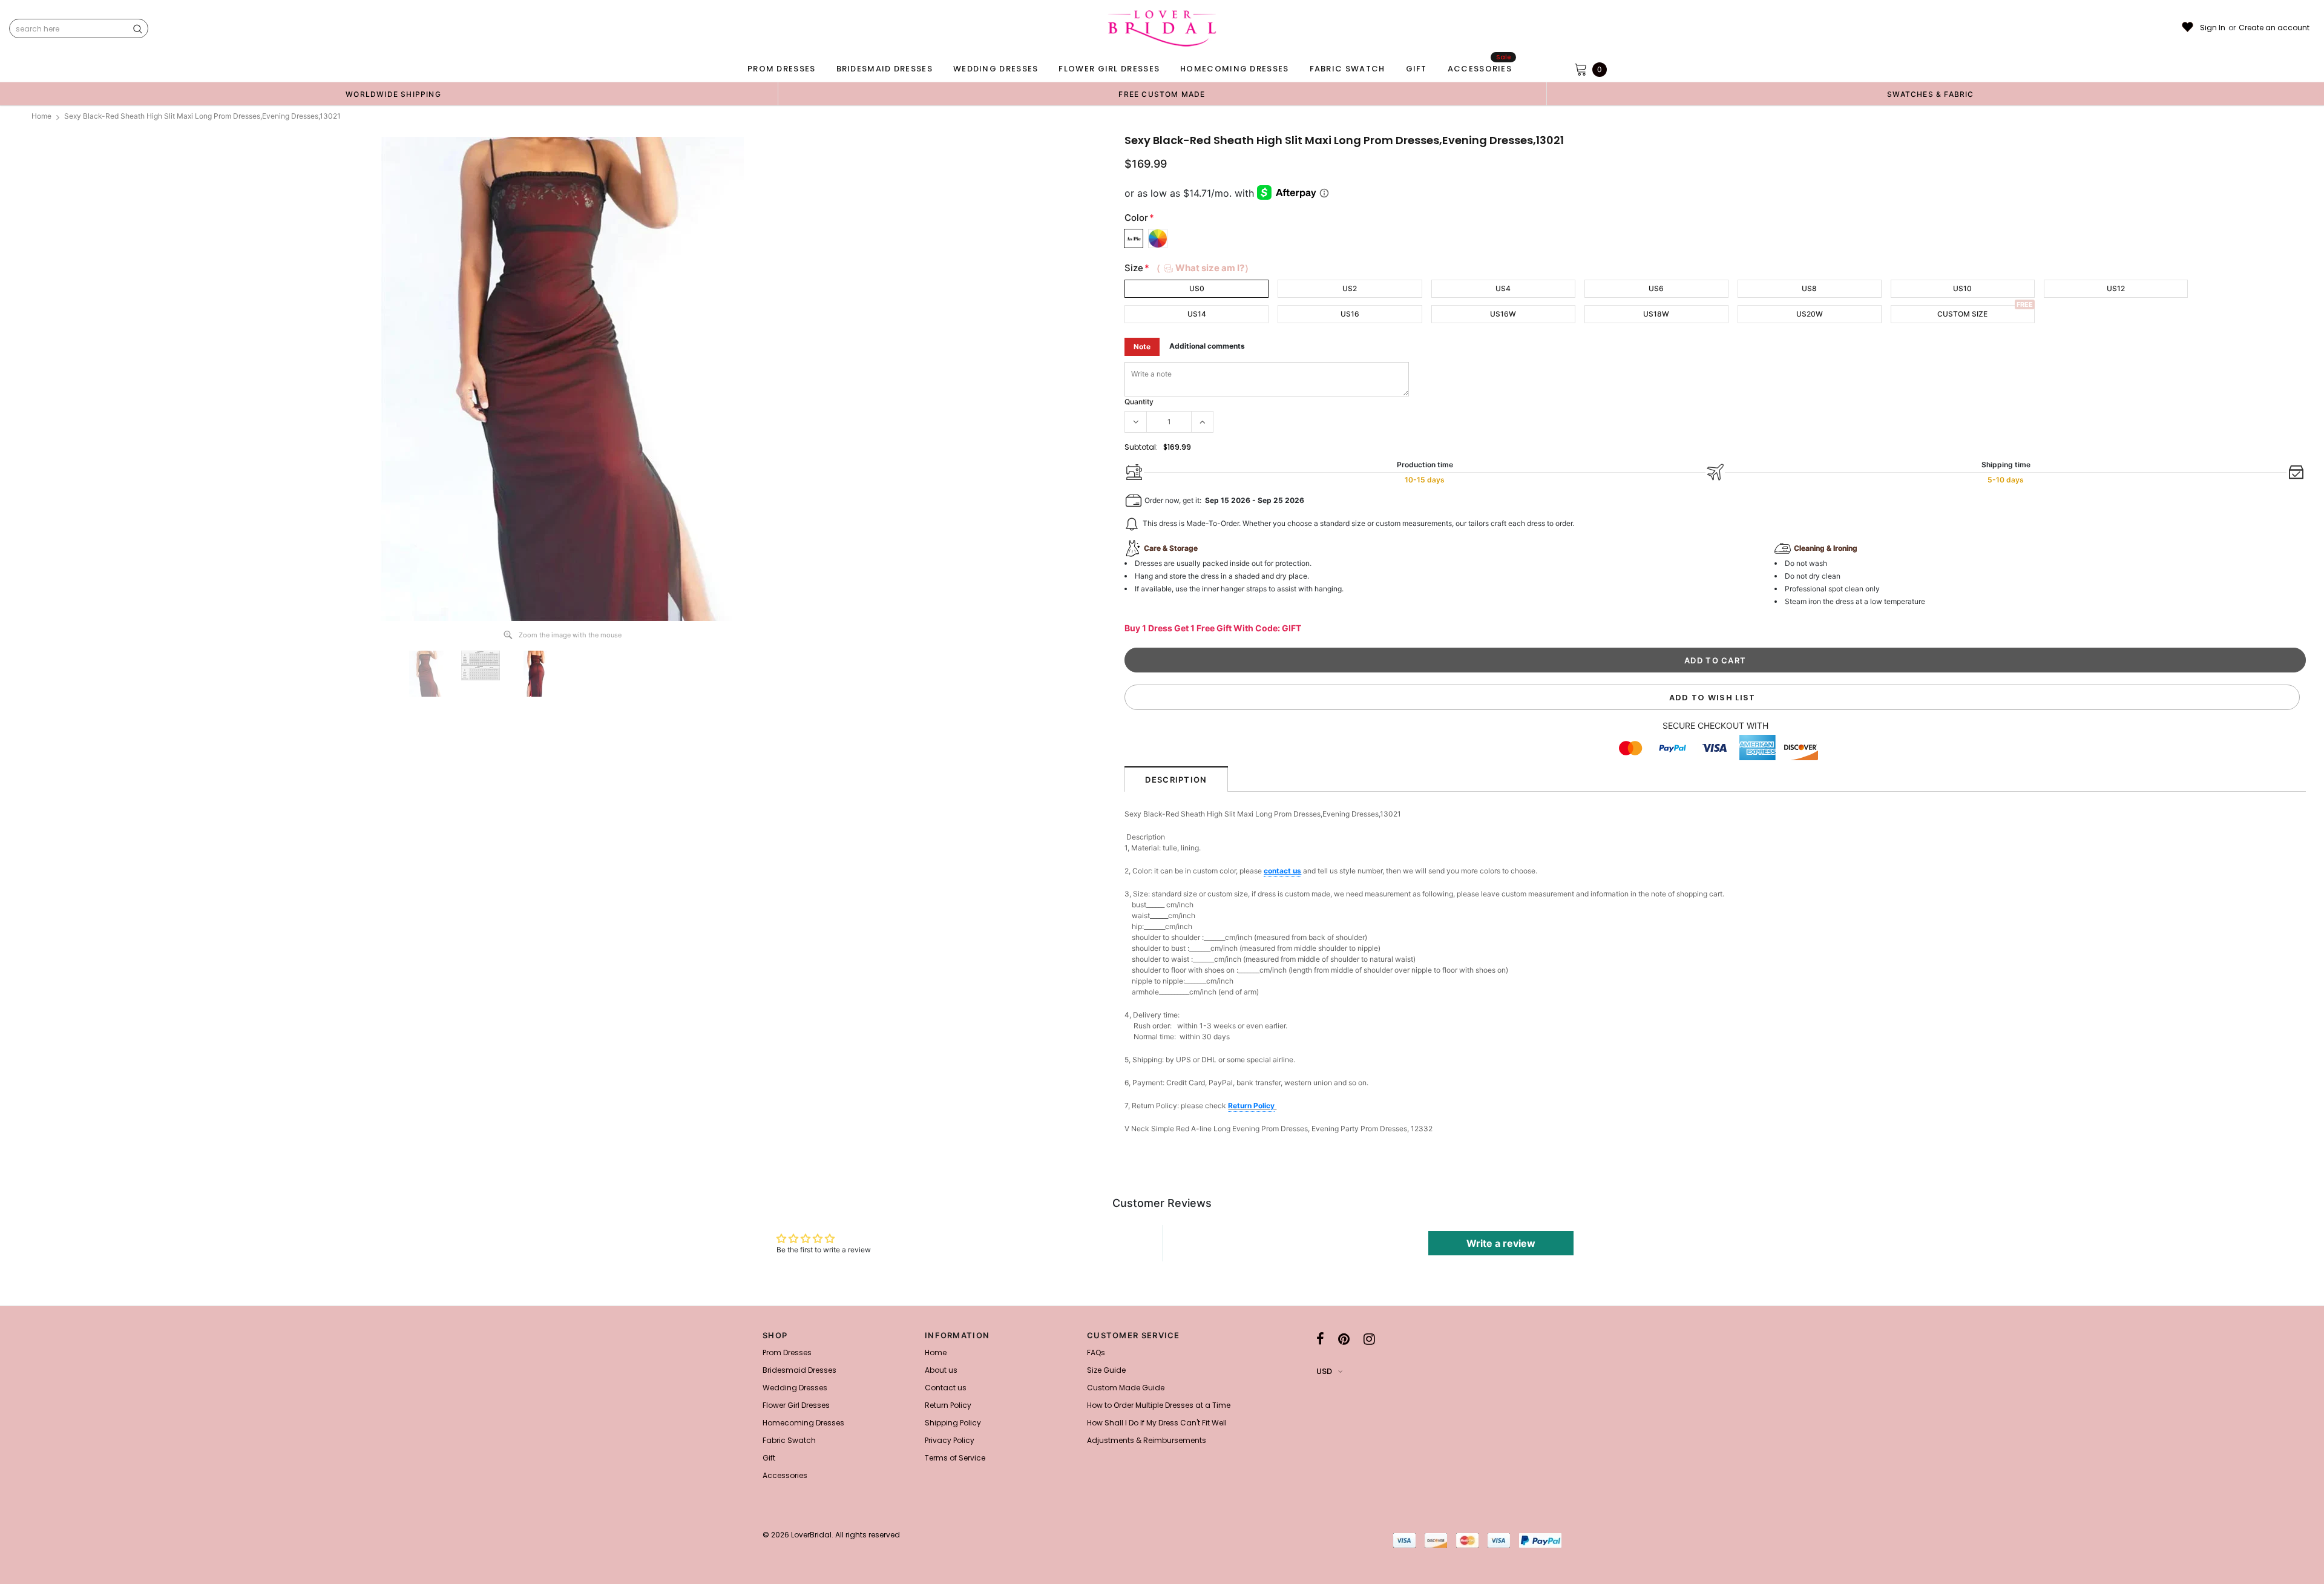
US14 (1197, 314)
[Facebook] (1320, 1339)
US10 (1962, 288)
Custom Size (1962, 314)
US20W (1810, 314)
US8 (1809, 288)
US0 (1197, 288)
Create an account (2274, 28)
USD (1324, 1371)
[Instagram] (1369, 1339)
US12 (2116, 288)
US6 (1656, 288)
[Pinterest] (1344, 1339)
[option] (393, 94)
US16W (1503, 314)
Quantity (1139, 402)
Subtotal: (1141, 447)
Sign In (2213, 28)
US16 (1350, 314)
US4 (1503, 288)
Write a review (1501, 1243)
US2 (1350, 288)
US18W (1656, 314)
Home (41, 116)
